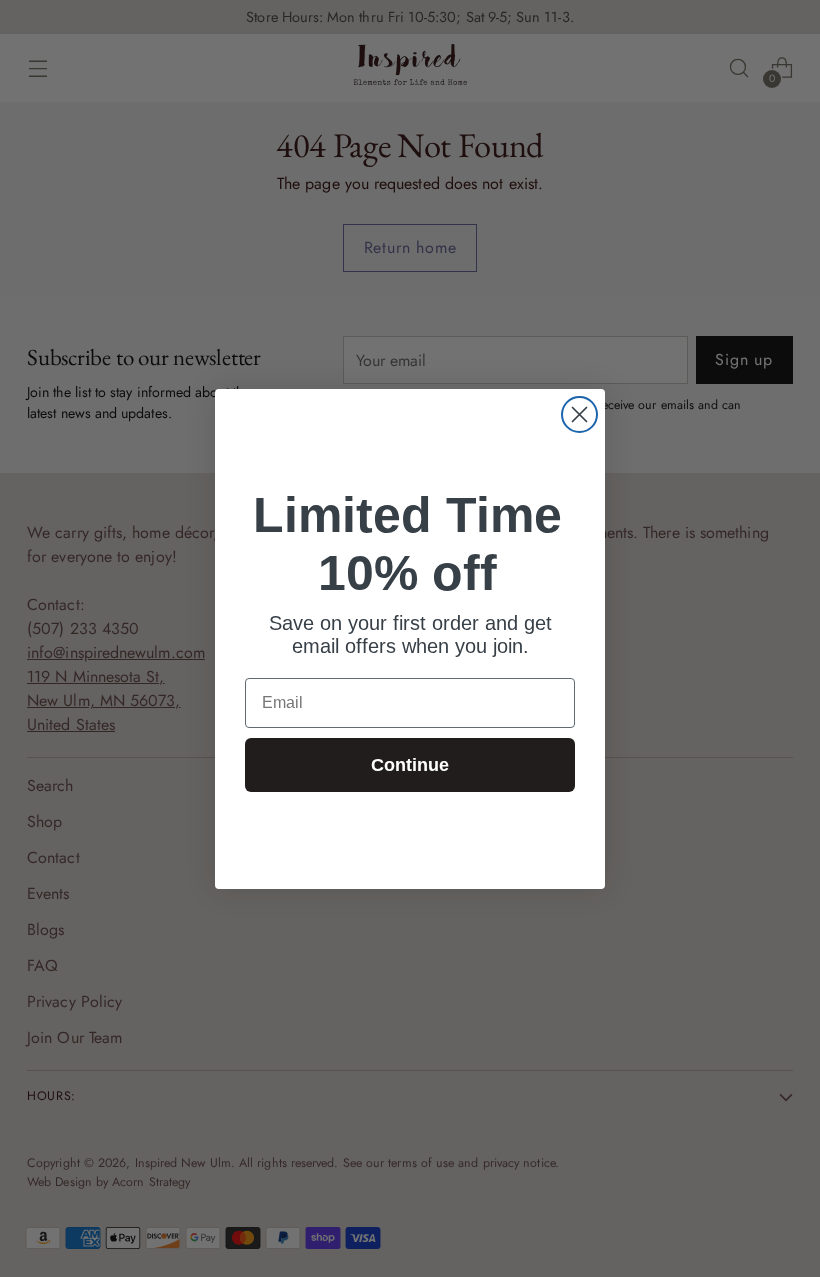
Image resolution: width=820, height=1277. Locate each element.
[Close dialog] (579, 414)
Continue (410, 765)
